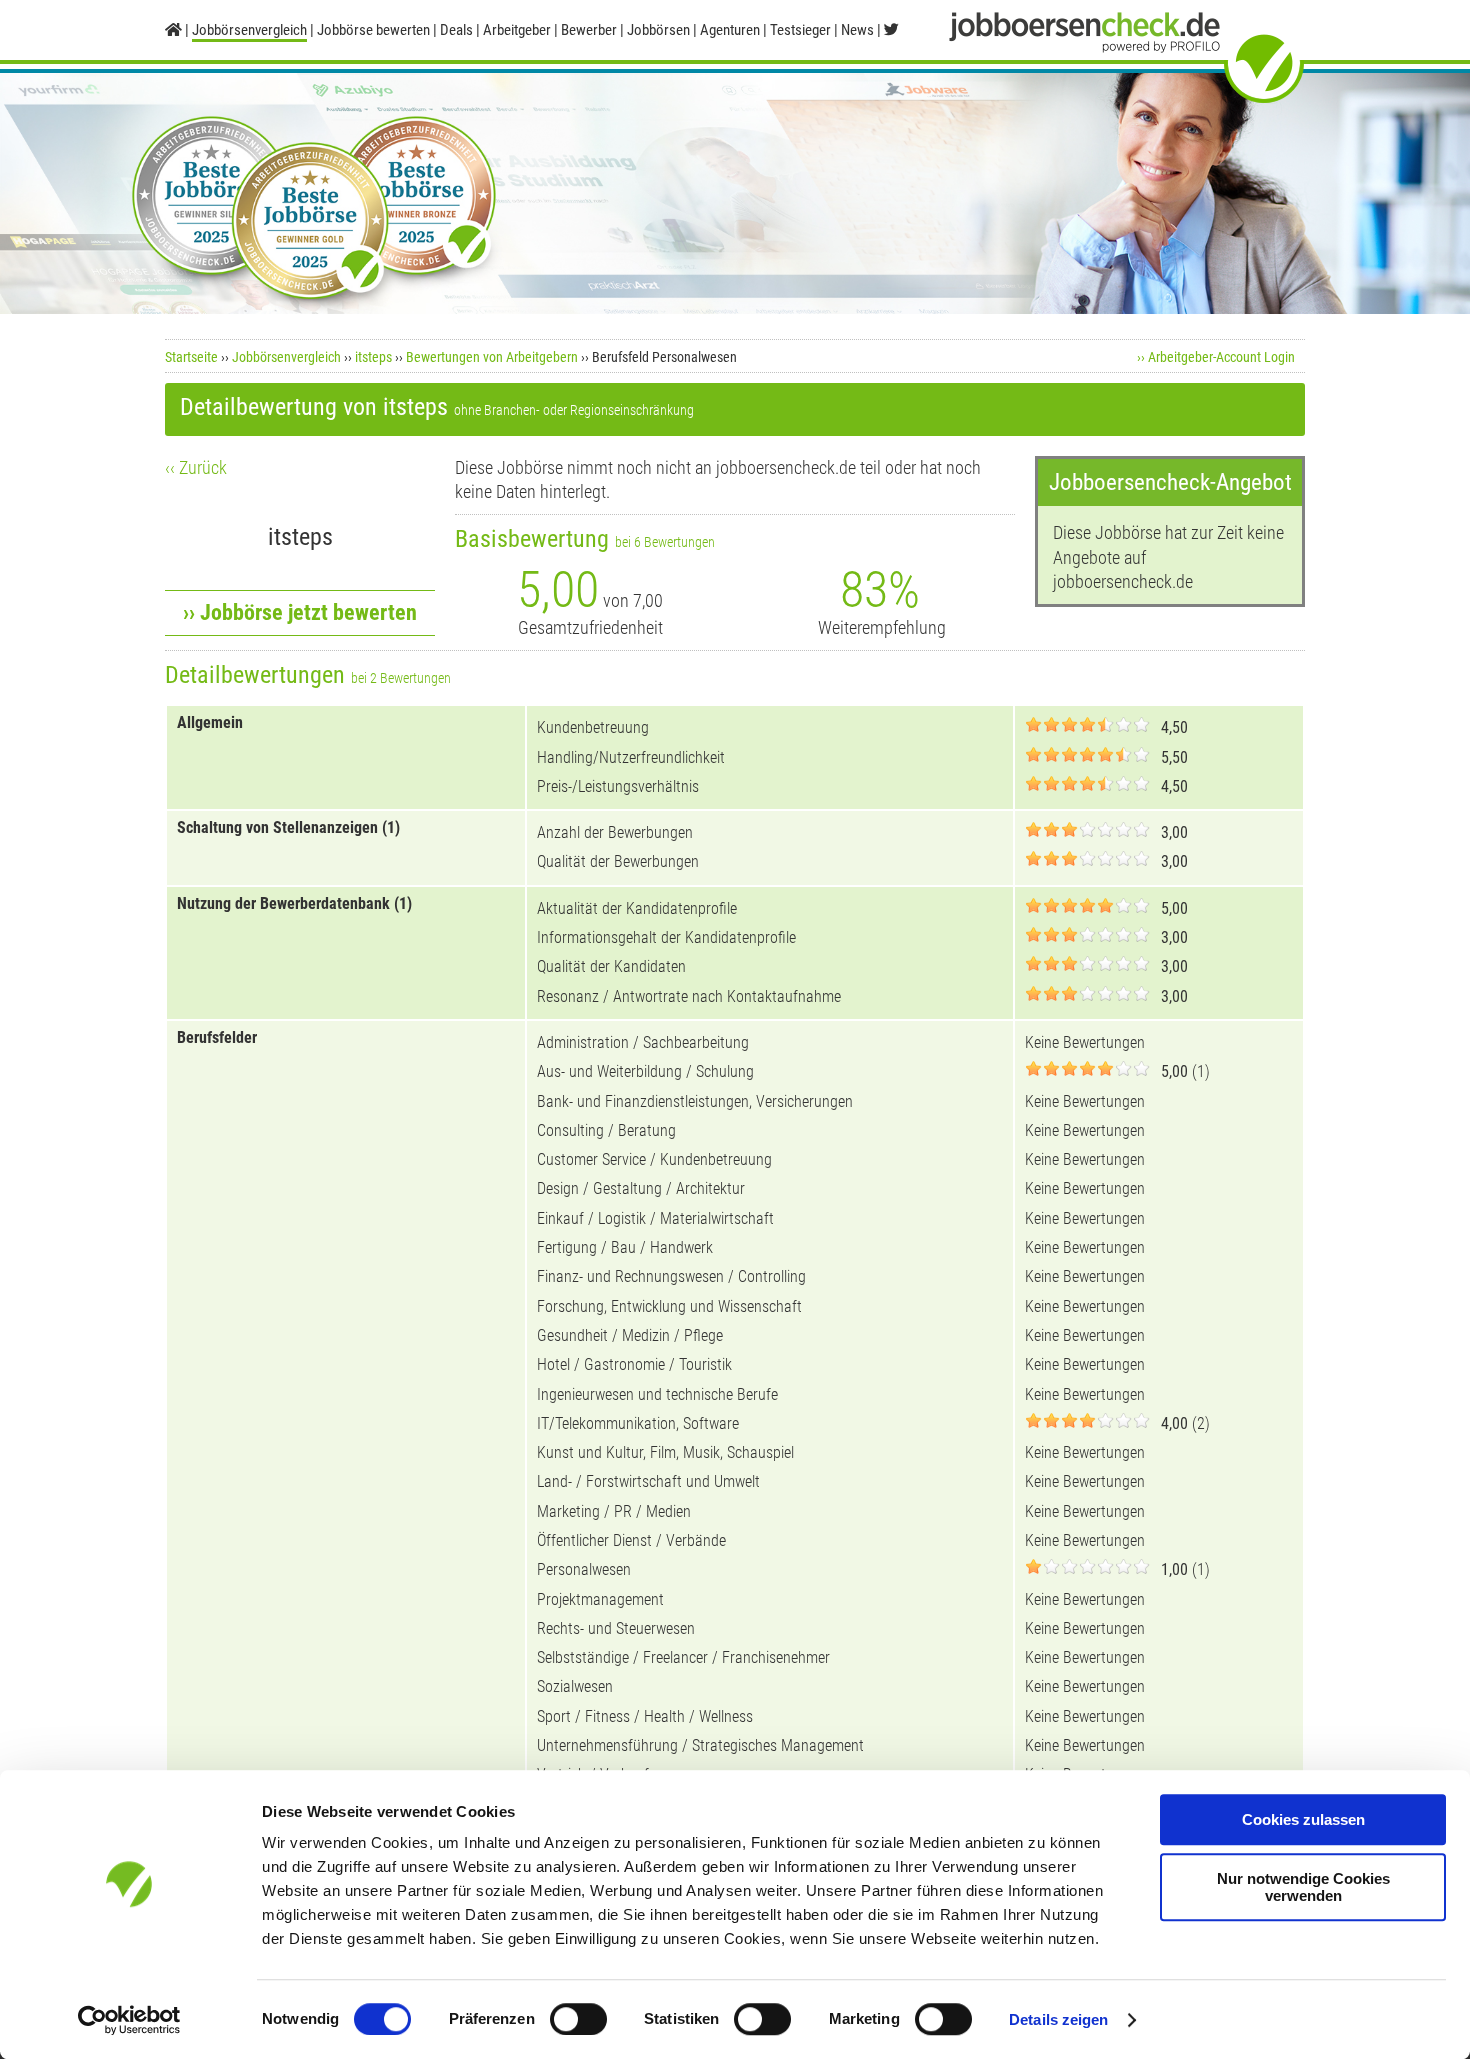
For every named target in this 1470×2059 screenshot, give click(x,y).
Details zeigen (1058, 2019)
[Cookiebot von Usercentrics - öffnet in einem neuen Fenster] (129, 2020)
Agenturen (730, 30)
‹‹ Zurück (196, 467)
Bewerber (589, 30)
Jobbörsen (658, 30)
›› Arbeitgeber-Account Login (1216, 357)
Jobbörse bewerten (373, 30)
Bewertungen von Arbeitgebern (492, 357)
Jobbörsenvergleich (286, 357)
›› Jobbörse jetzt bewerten (300, 612)
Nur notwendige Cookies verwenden (1303, 1887)
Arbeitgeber (517, 30)
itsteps (373, 357)
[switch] (578, 2019)
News (857, 30)
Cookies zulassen (1303, 1819)
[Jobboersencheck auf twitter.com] (891, 30)
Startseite (191, 357)
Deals (456, 30)
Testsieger (800, 30)
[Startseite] (173, 30)
